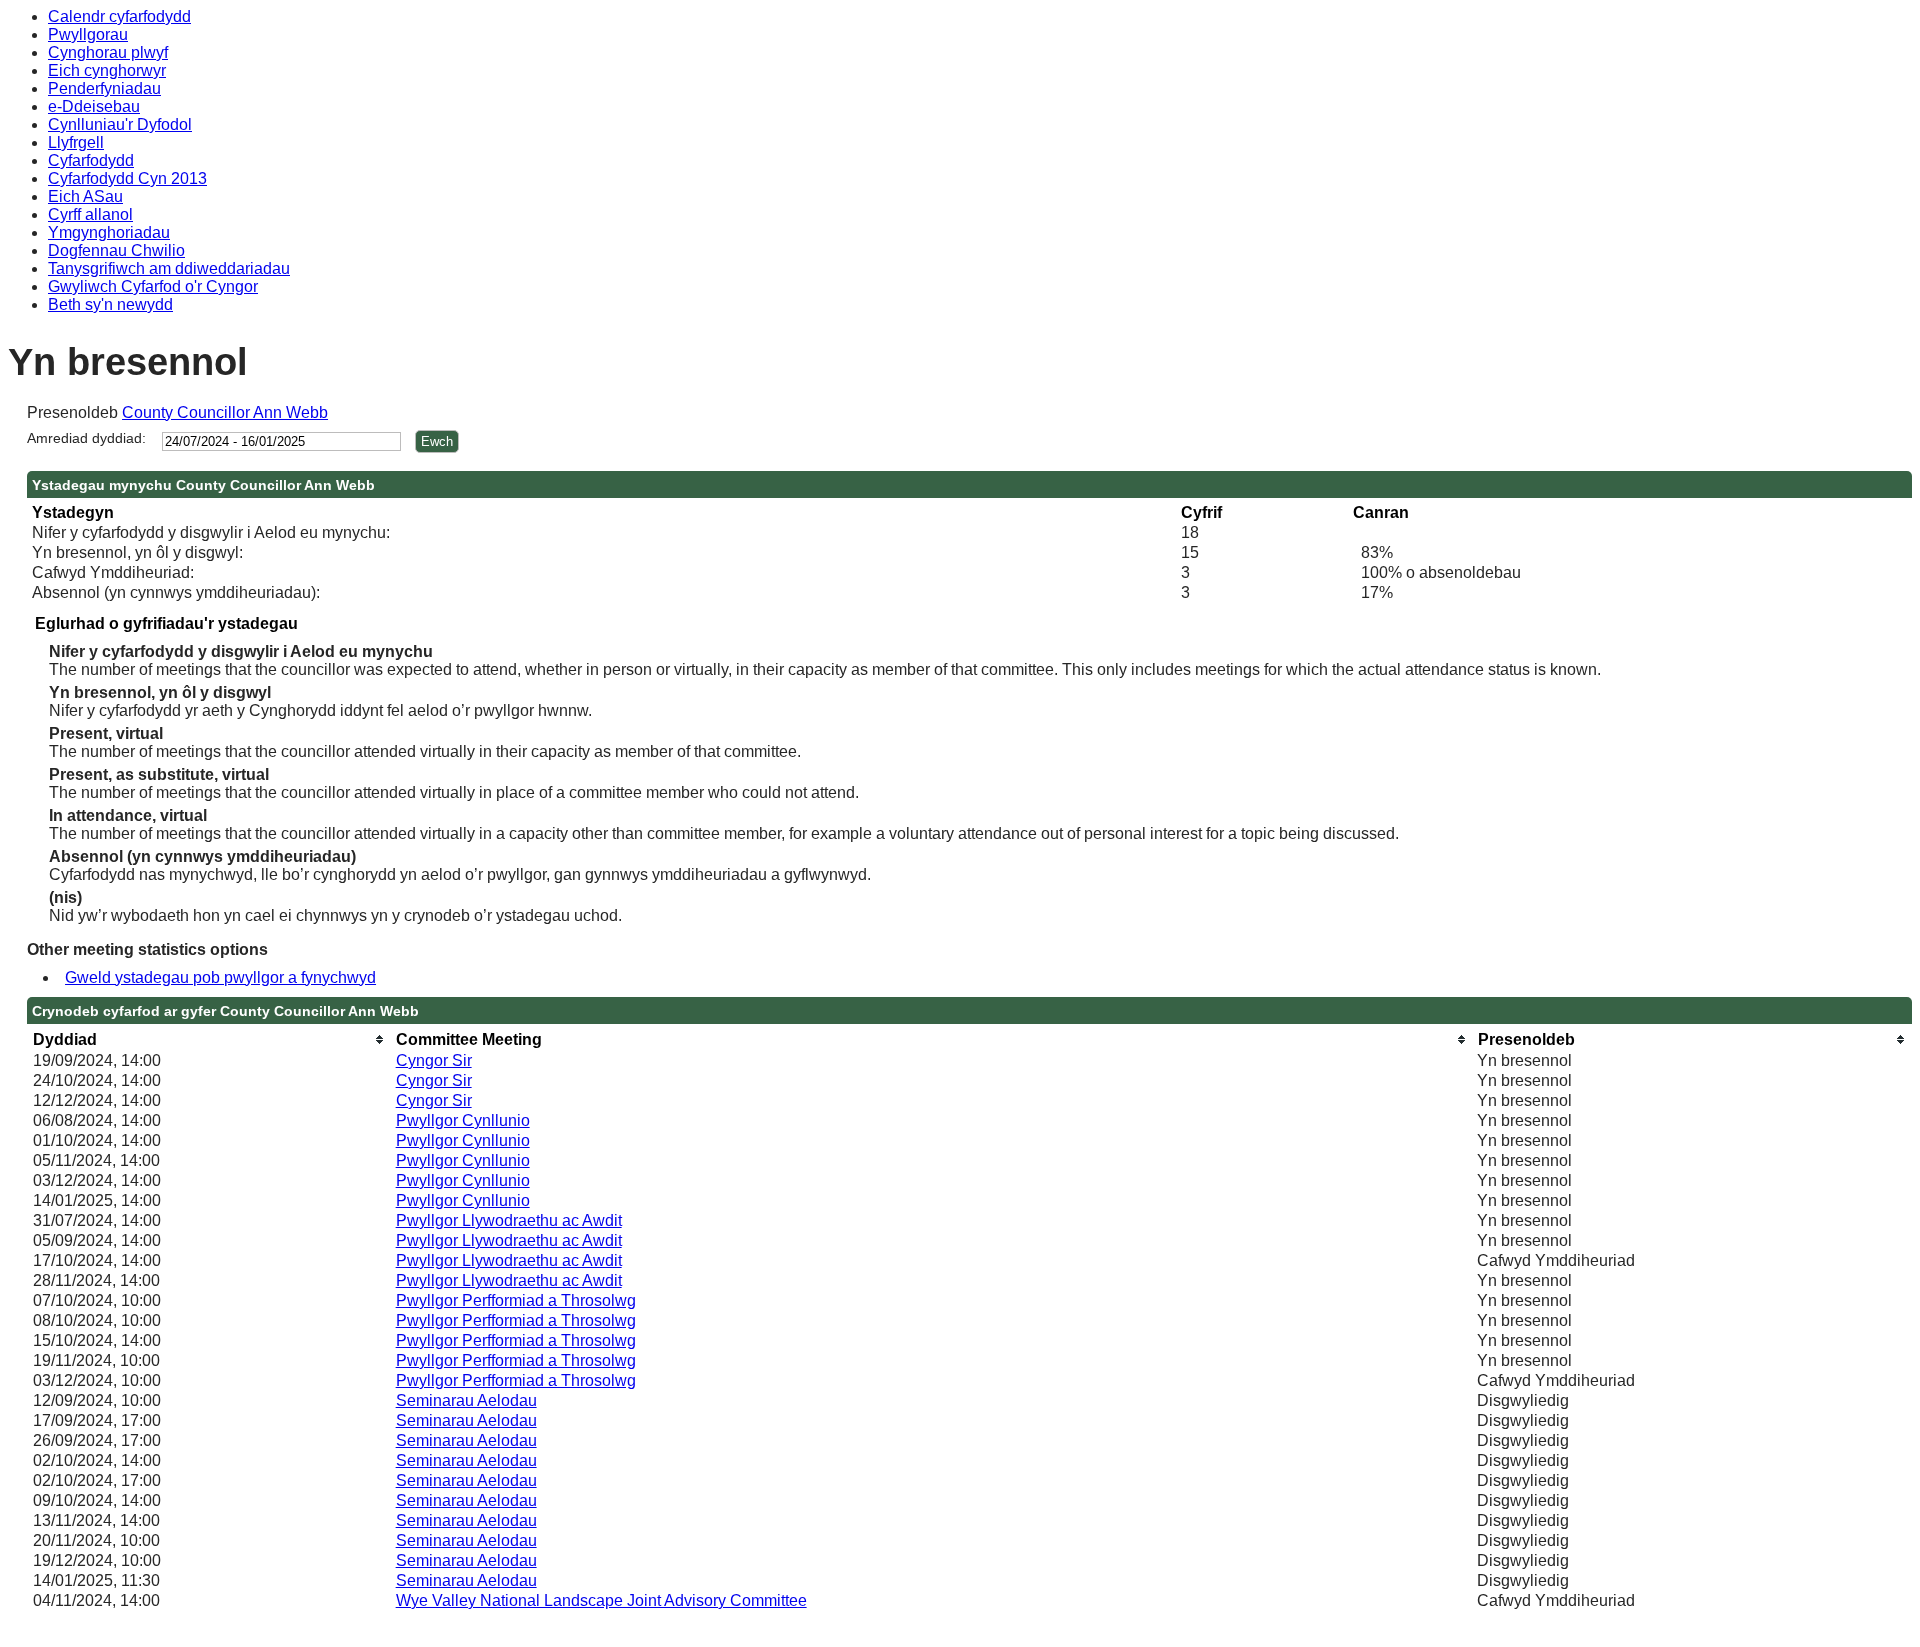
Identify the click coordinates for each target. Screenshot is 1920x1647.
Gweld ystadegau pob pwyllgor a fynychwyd (220, 977)
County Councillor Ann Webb (225, 412)
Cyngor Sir (434, 1060)
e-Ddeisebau (94, 106)
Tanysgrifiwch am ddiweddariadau (169, 268)
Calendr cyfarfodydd (119, 16)
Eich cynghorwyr (107, 70)
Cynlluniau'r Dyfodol (120, 124)
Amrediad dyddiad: (86, 438)
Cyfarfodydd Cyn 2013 (127, 178)
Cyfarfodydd (91, 160)
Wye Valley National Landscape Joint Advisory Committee (601, 1600)
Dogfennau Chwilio (116, 250)
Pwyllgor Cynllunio (463, 1120)
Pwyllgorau (88, 34)
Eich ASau (85, 196)
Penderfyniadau (104, 88)
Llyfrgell (76, 142)
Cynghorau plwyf (108, 52)
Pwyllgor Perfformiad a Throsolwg (516, 1300)
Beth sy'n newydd (110, 304)
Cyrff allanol (90, 214)
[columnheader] (209, 1039)
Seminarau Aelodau (466, 1400)
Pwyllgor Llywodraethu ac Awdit (509, 1220)
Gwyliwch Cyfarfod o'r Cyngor (153, 286)
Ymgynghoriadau (109, 232)
